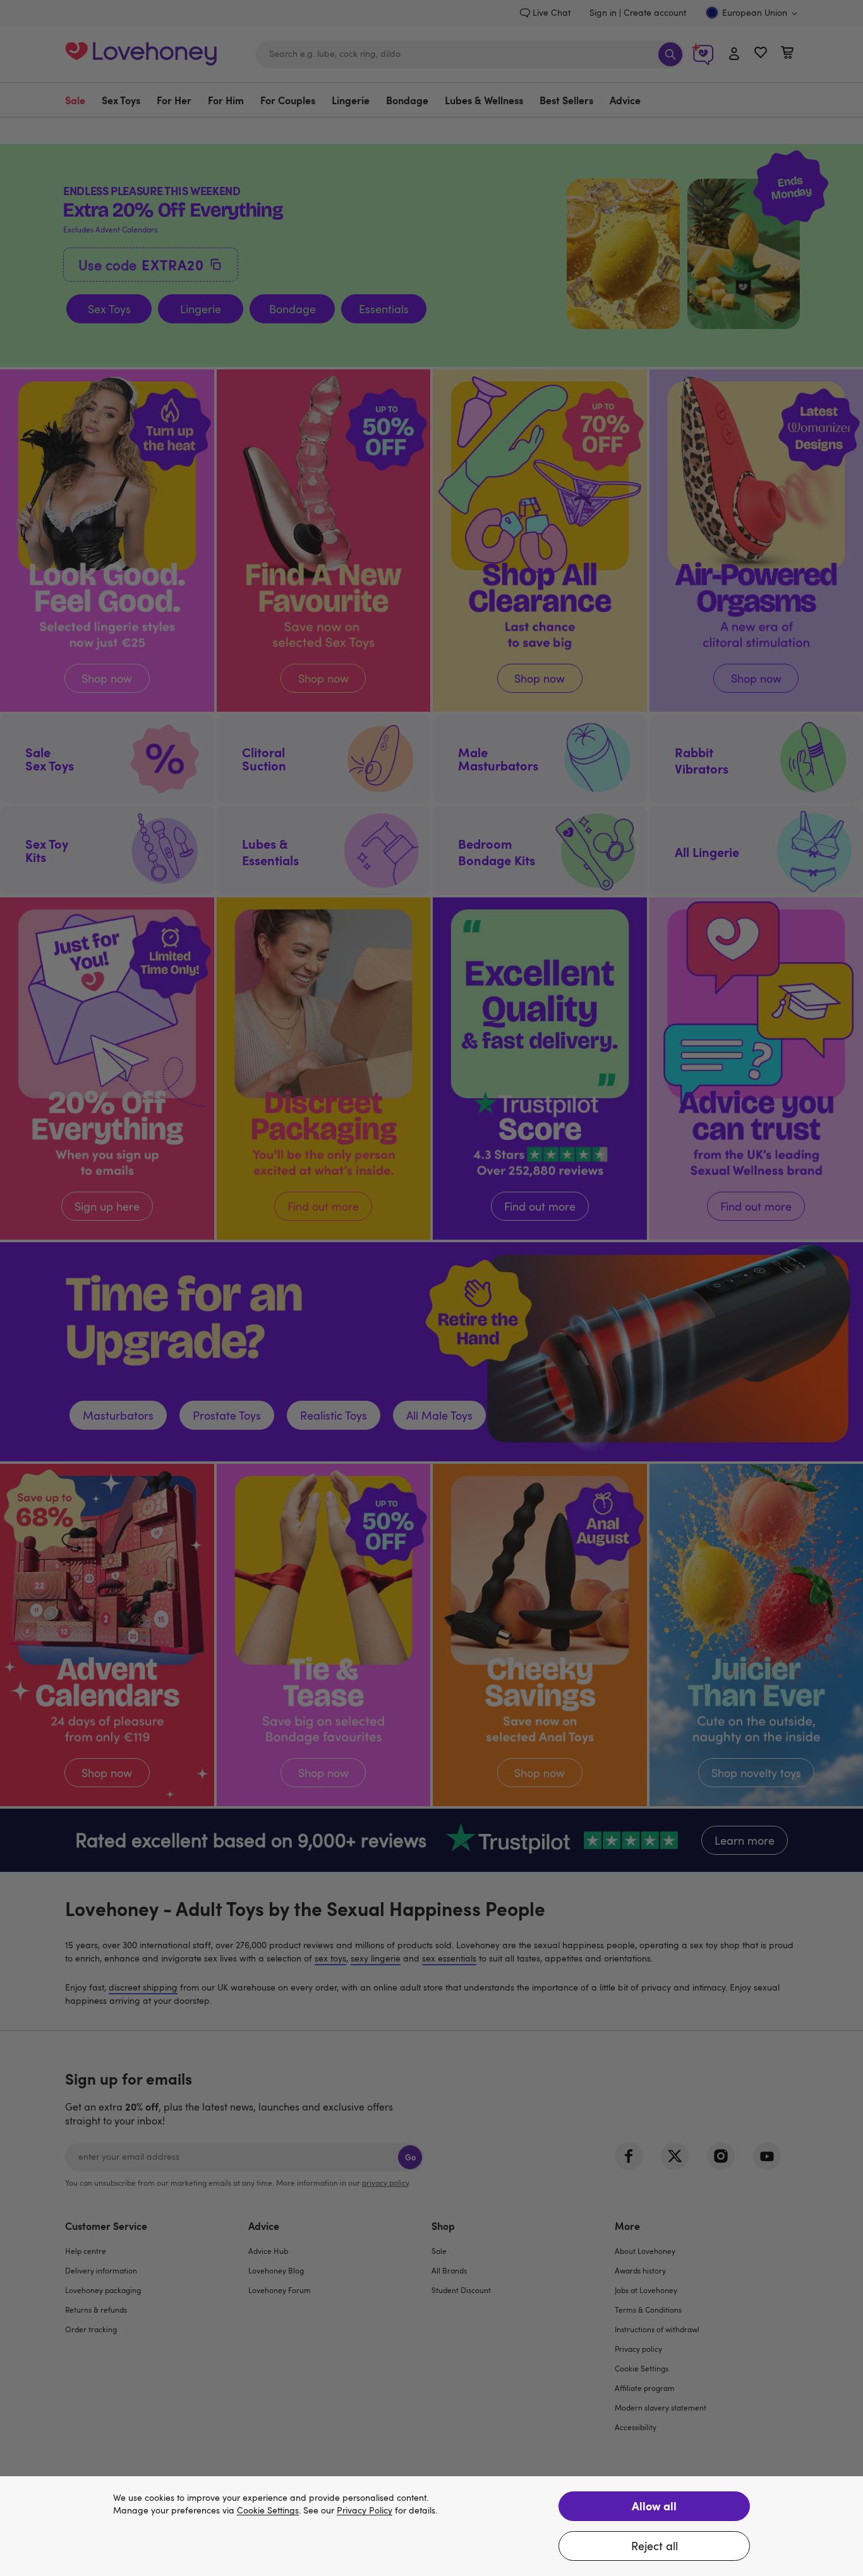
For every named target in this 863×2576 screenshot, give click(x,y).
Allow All (654, 2506)
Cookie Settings (268, 2511)
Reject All (655, 2546)
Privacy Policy (365, 2511)
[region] (431, 2526)
